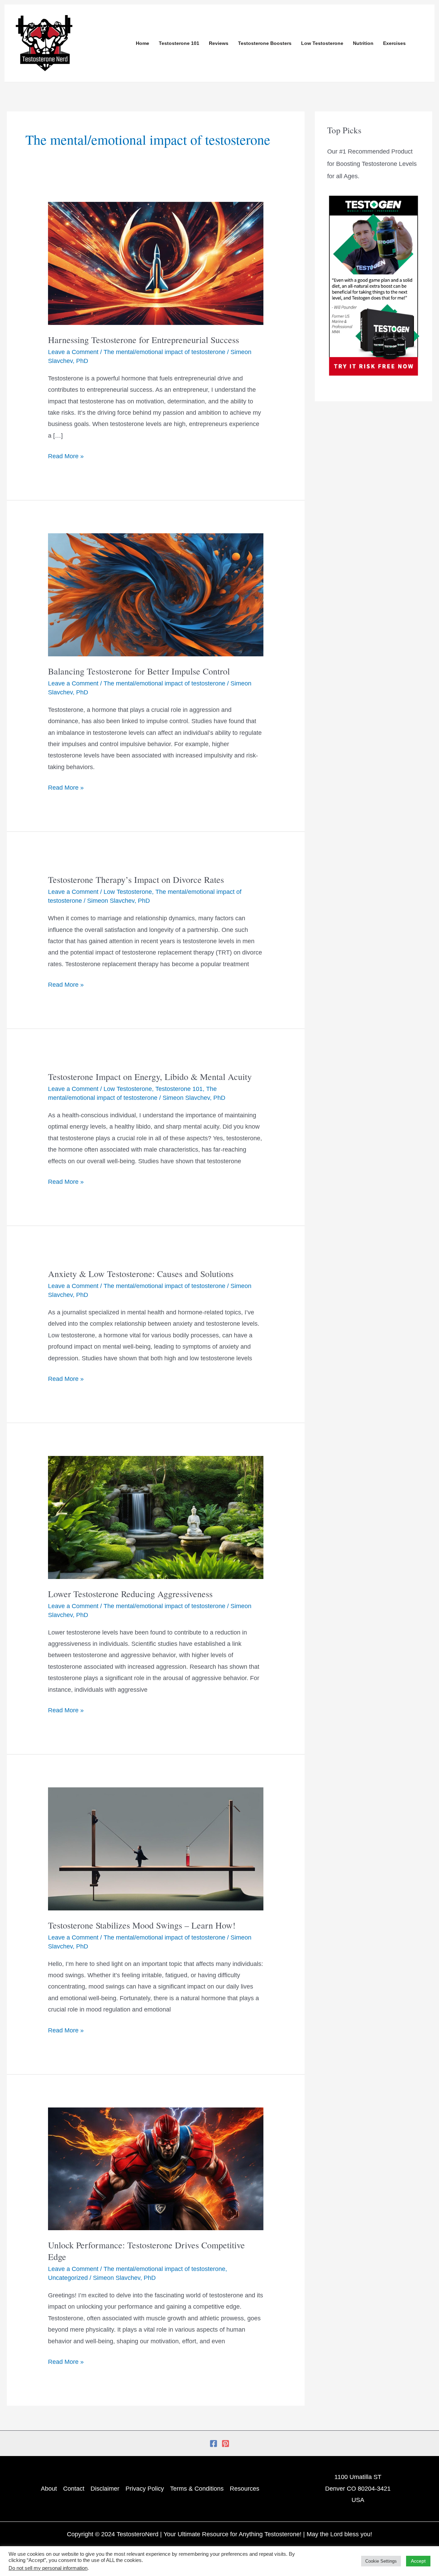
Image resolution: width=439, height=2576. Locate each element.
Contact (74, 2489)
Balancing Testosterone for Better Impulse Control (139, 671)
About (49, 2489)
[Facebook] (213, 2444)
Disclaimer (105, 2489)
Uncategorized (68, 2278)
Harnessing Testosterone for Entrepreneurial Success (144, 340)
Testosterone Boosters (265, 43)
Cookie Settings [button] (381, 2561)
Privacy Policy (145, 2489)
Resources (245, 2489)
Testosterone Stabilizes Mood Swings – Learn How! (142, 1925)
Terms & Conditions (197, 2489)
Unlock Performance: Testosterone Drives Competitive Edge (146, 2251)
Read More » (66, 455)
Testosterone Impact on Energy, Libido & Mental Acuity (150, 1077)
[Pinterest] (226, 2444)
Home (143, 43)
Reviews (219, 43)
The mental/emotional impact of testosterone (164, 352)
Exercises (394, 43)
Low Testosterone (322, 43)
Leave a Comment (73, 352)
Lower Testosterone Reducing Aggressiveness (130, 1594)
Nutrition (363, 43)
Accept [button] (418, 2561)
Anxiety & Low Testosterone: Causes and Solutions (141, 1274)
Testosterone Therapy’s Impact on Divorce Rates (136, 879)
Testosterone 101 (179, 43)
